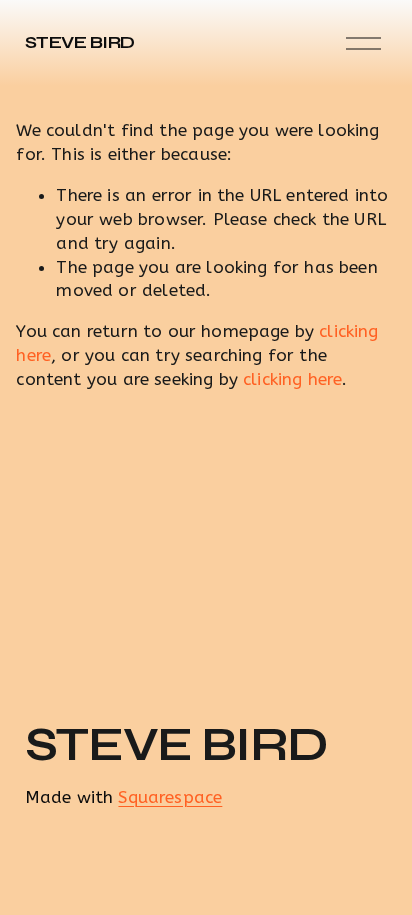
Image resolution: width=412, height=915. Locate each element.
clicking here (292, 379)
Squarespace (170, 797)
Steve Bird (80, 42)
